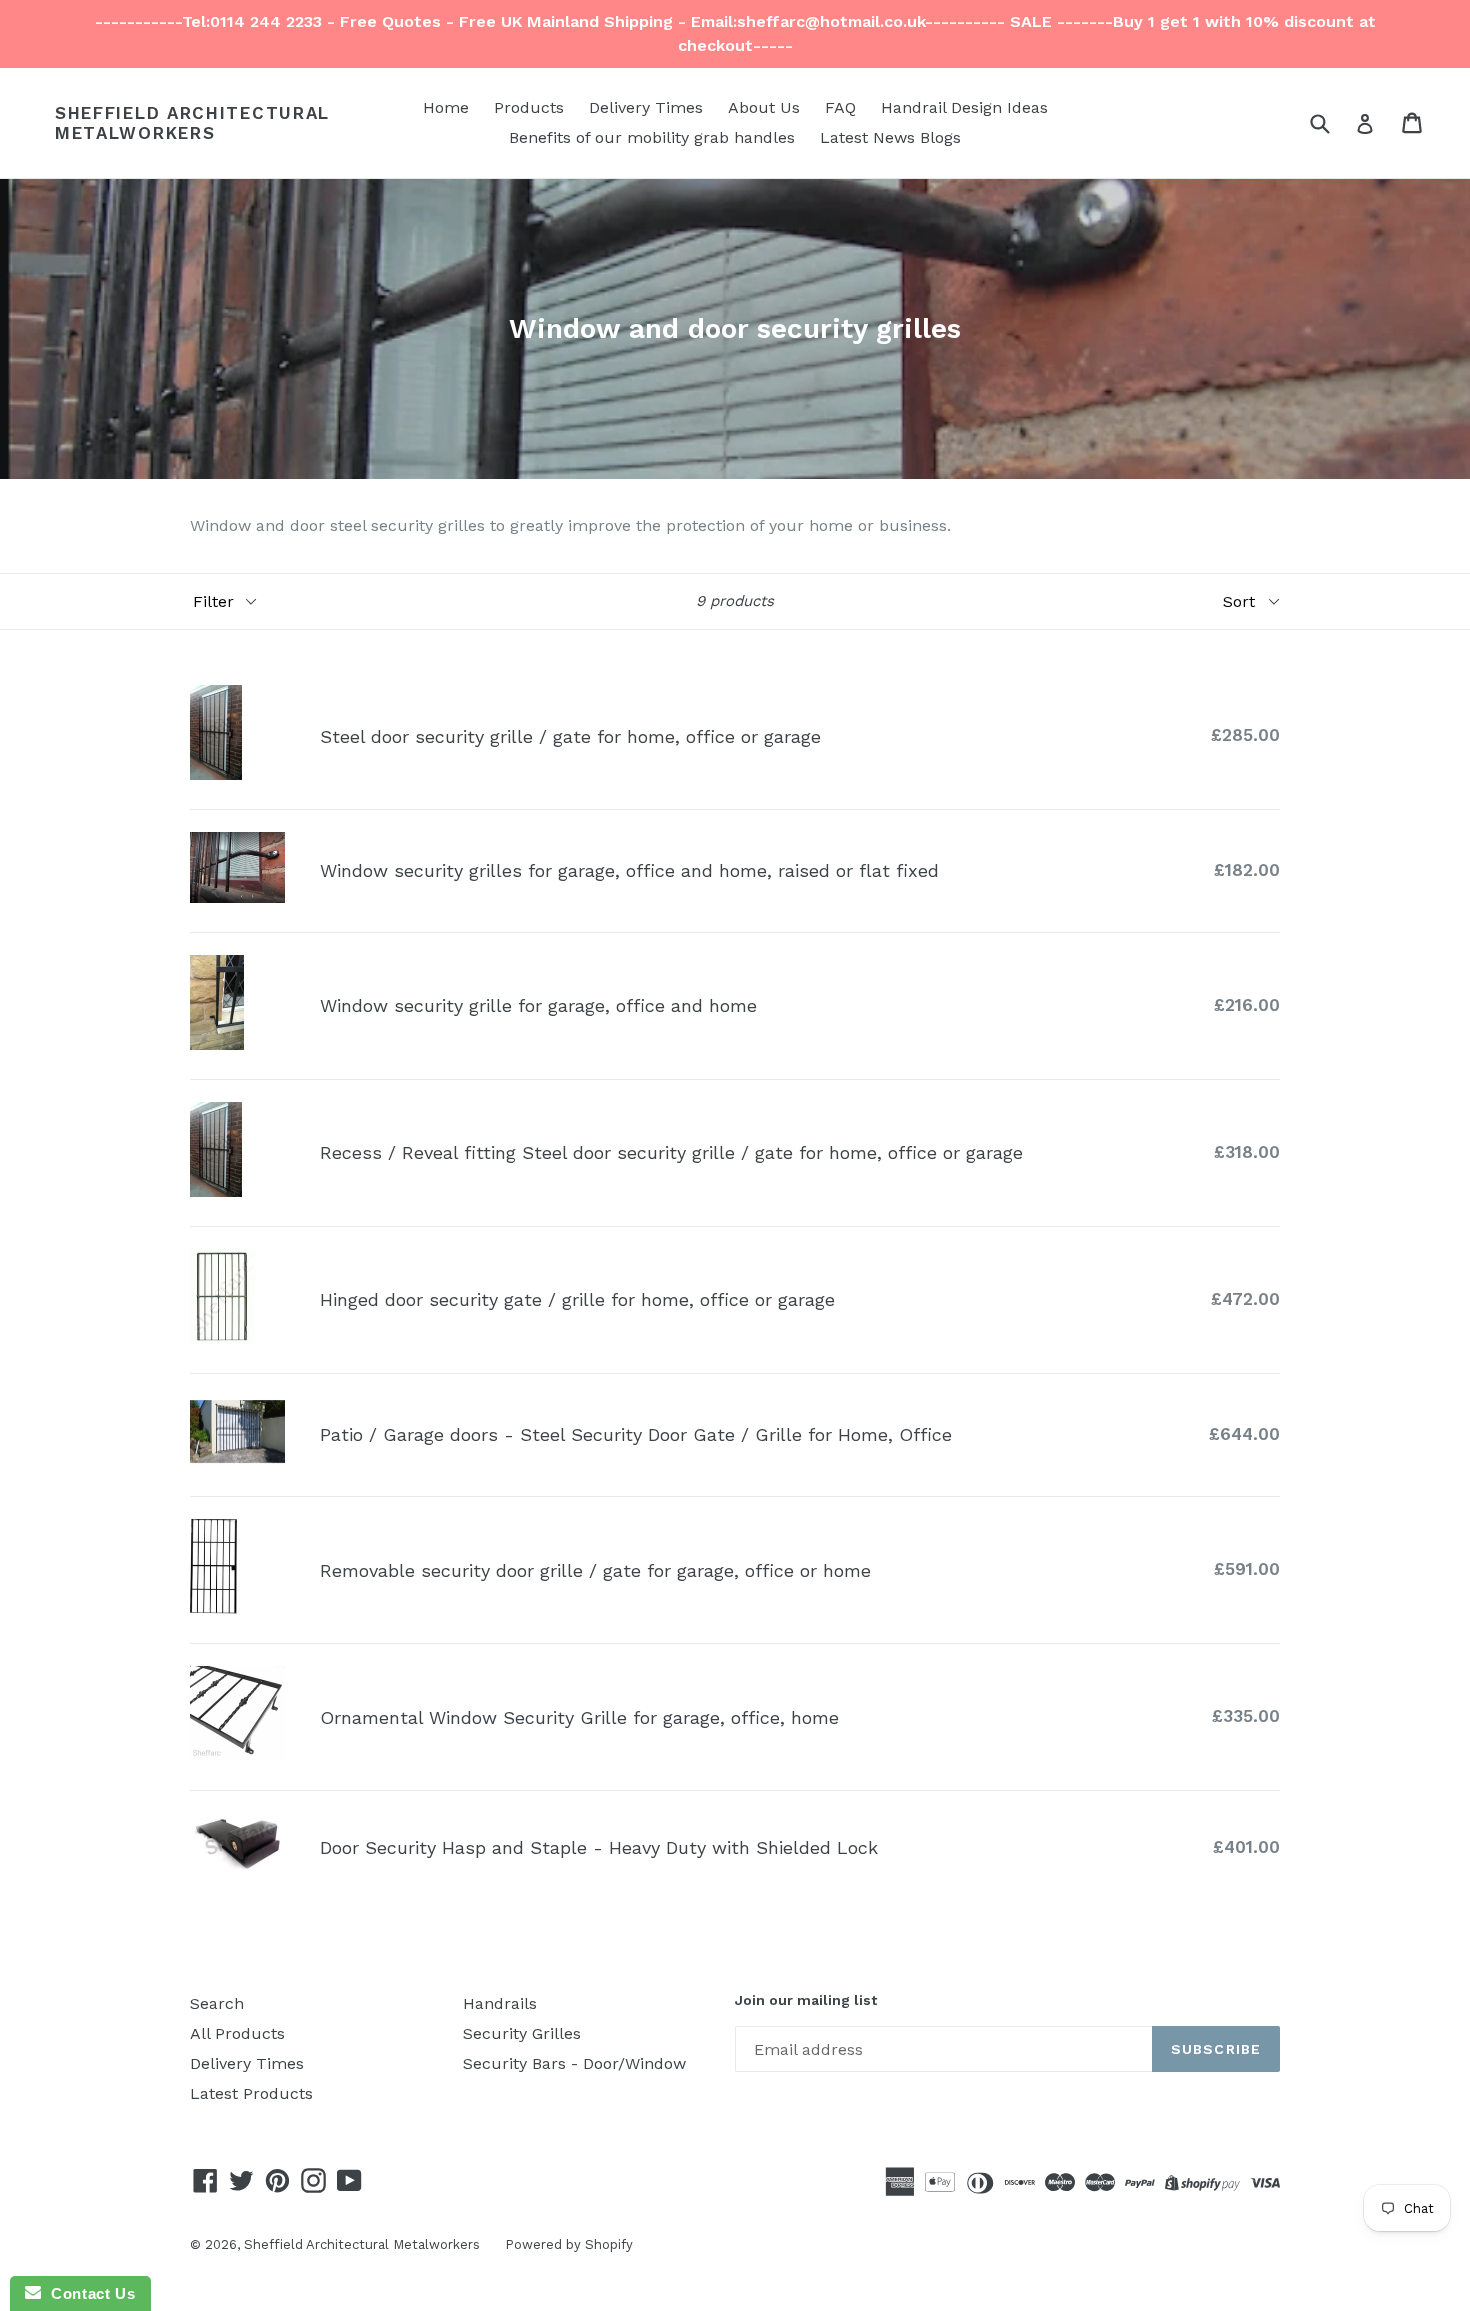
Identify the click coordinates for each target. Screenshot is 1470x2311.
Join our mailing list (806, 2000)
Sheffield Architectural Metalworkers (192, 123)
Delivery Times (646, 107)
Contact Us (88, 2293)
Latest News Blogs (890, 137)
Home (446, 107)
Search (217, 2003)
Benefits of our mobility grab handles (652, 137)
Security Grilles (522, 2033)
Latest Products (251, 2093)
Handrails (500, 2003)
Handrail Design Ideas (964, 107)
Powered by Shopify (569, 2244)
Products (529, 107)
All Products (237, 2033)
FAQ (840, 107)
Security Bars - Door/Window (574, 2063)
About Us (764, 107)
